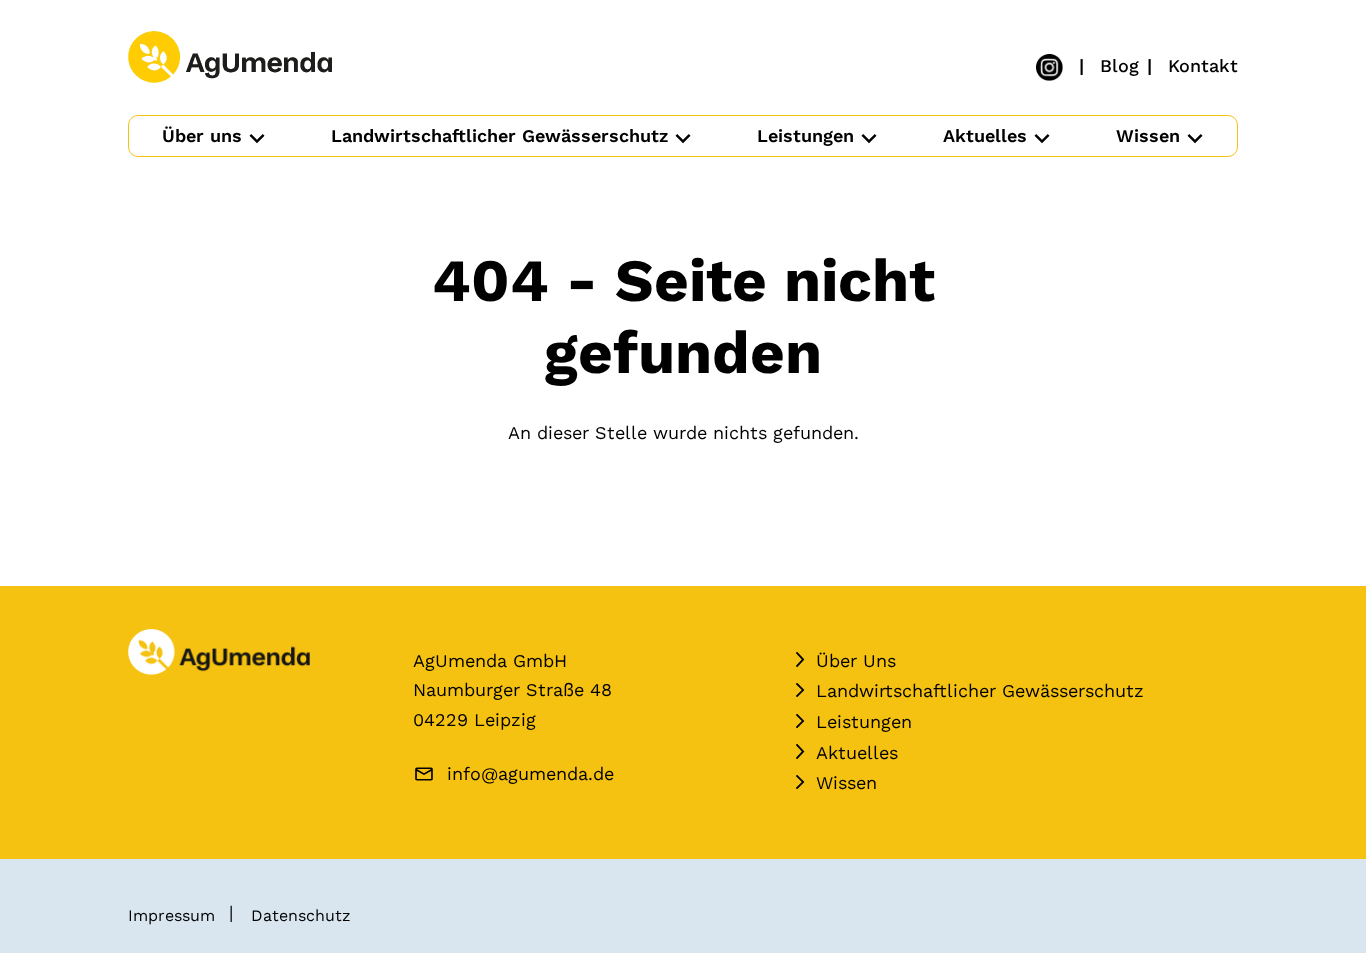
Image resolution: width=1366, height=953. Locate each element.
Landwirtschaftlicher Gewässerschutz (499, 135)
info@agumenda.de (530, 773)
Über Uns (856, 660)
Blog (1119, 65)
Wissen (1148, 135)
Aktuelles (985, 135)
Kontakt (1203, 65)
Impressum (171, 915)
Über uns (202, 135)
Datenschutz (301, 915)
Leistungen (805, 135)
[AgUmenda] (230, 58)
